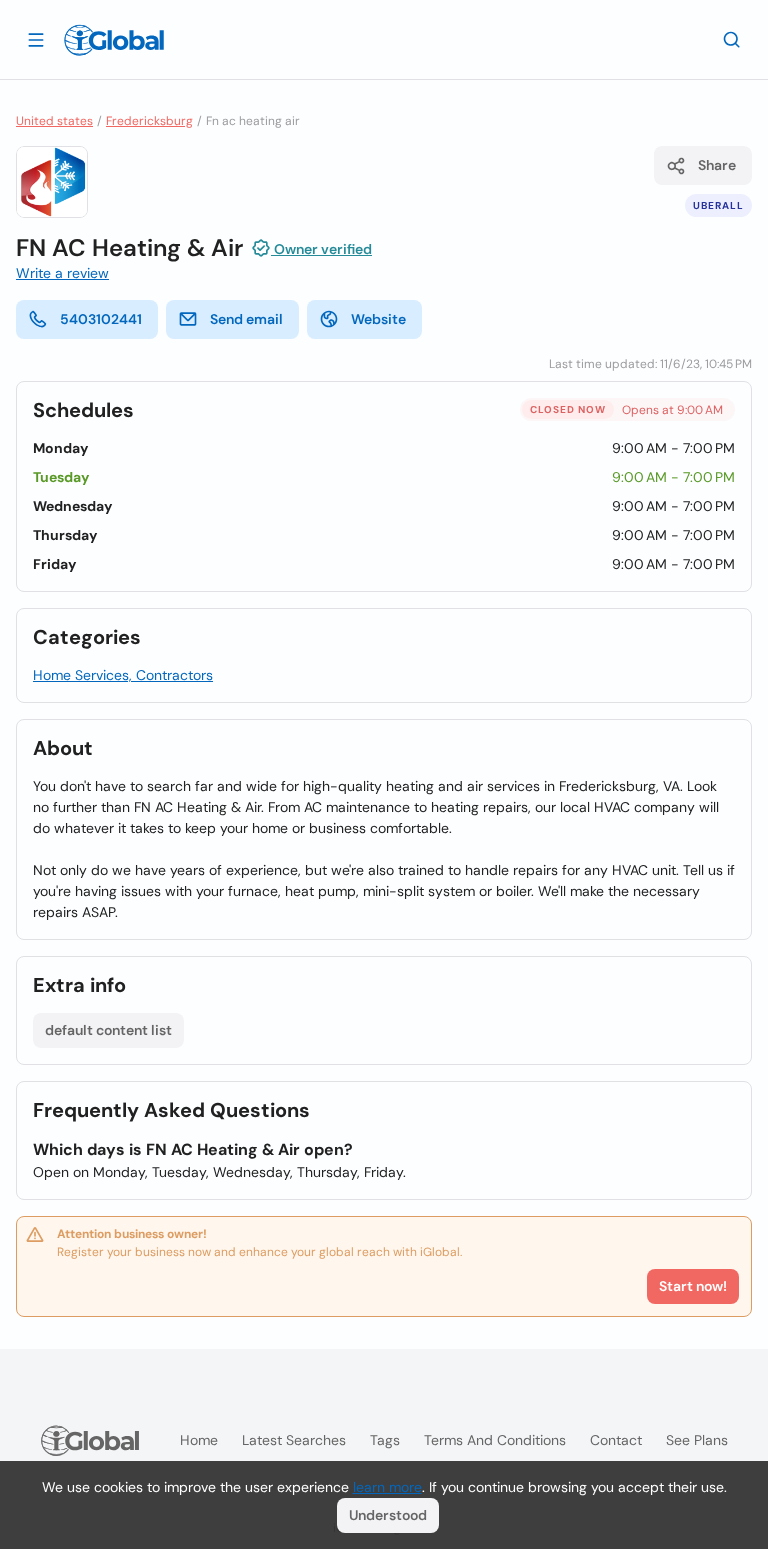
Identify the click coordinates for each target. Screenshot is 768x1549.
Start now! (693, 1286)
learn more (387, 1487)
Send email (246, 319)
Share (717, 165)
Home (199, 1440)
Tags (385, 1440)
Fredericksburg (149, 121)
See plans (697, 1440)
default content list (108, 1030)
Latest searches (294, 1440)
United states (54, 121)
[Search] (732, 39)
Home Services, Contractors (123, 675)
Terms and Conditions (495, 1440)
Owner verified (321, 249)
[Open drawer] (36, 39)
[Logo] (114, 40)
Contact (616, 1440)
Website (378, 319)
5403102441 (101, 319)
